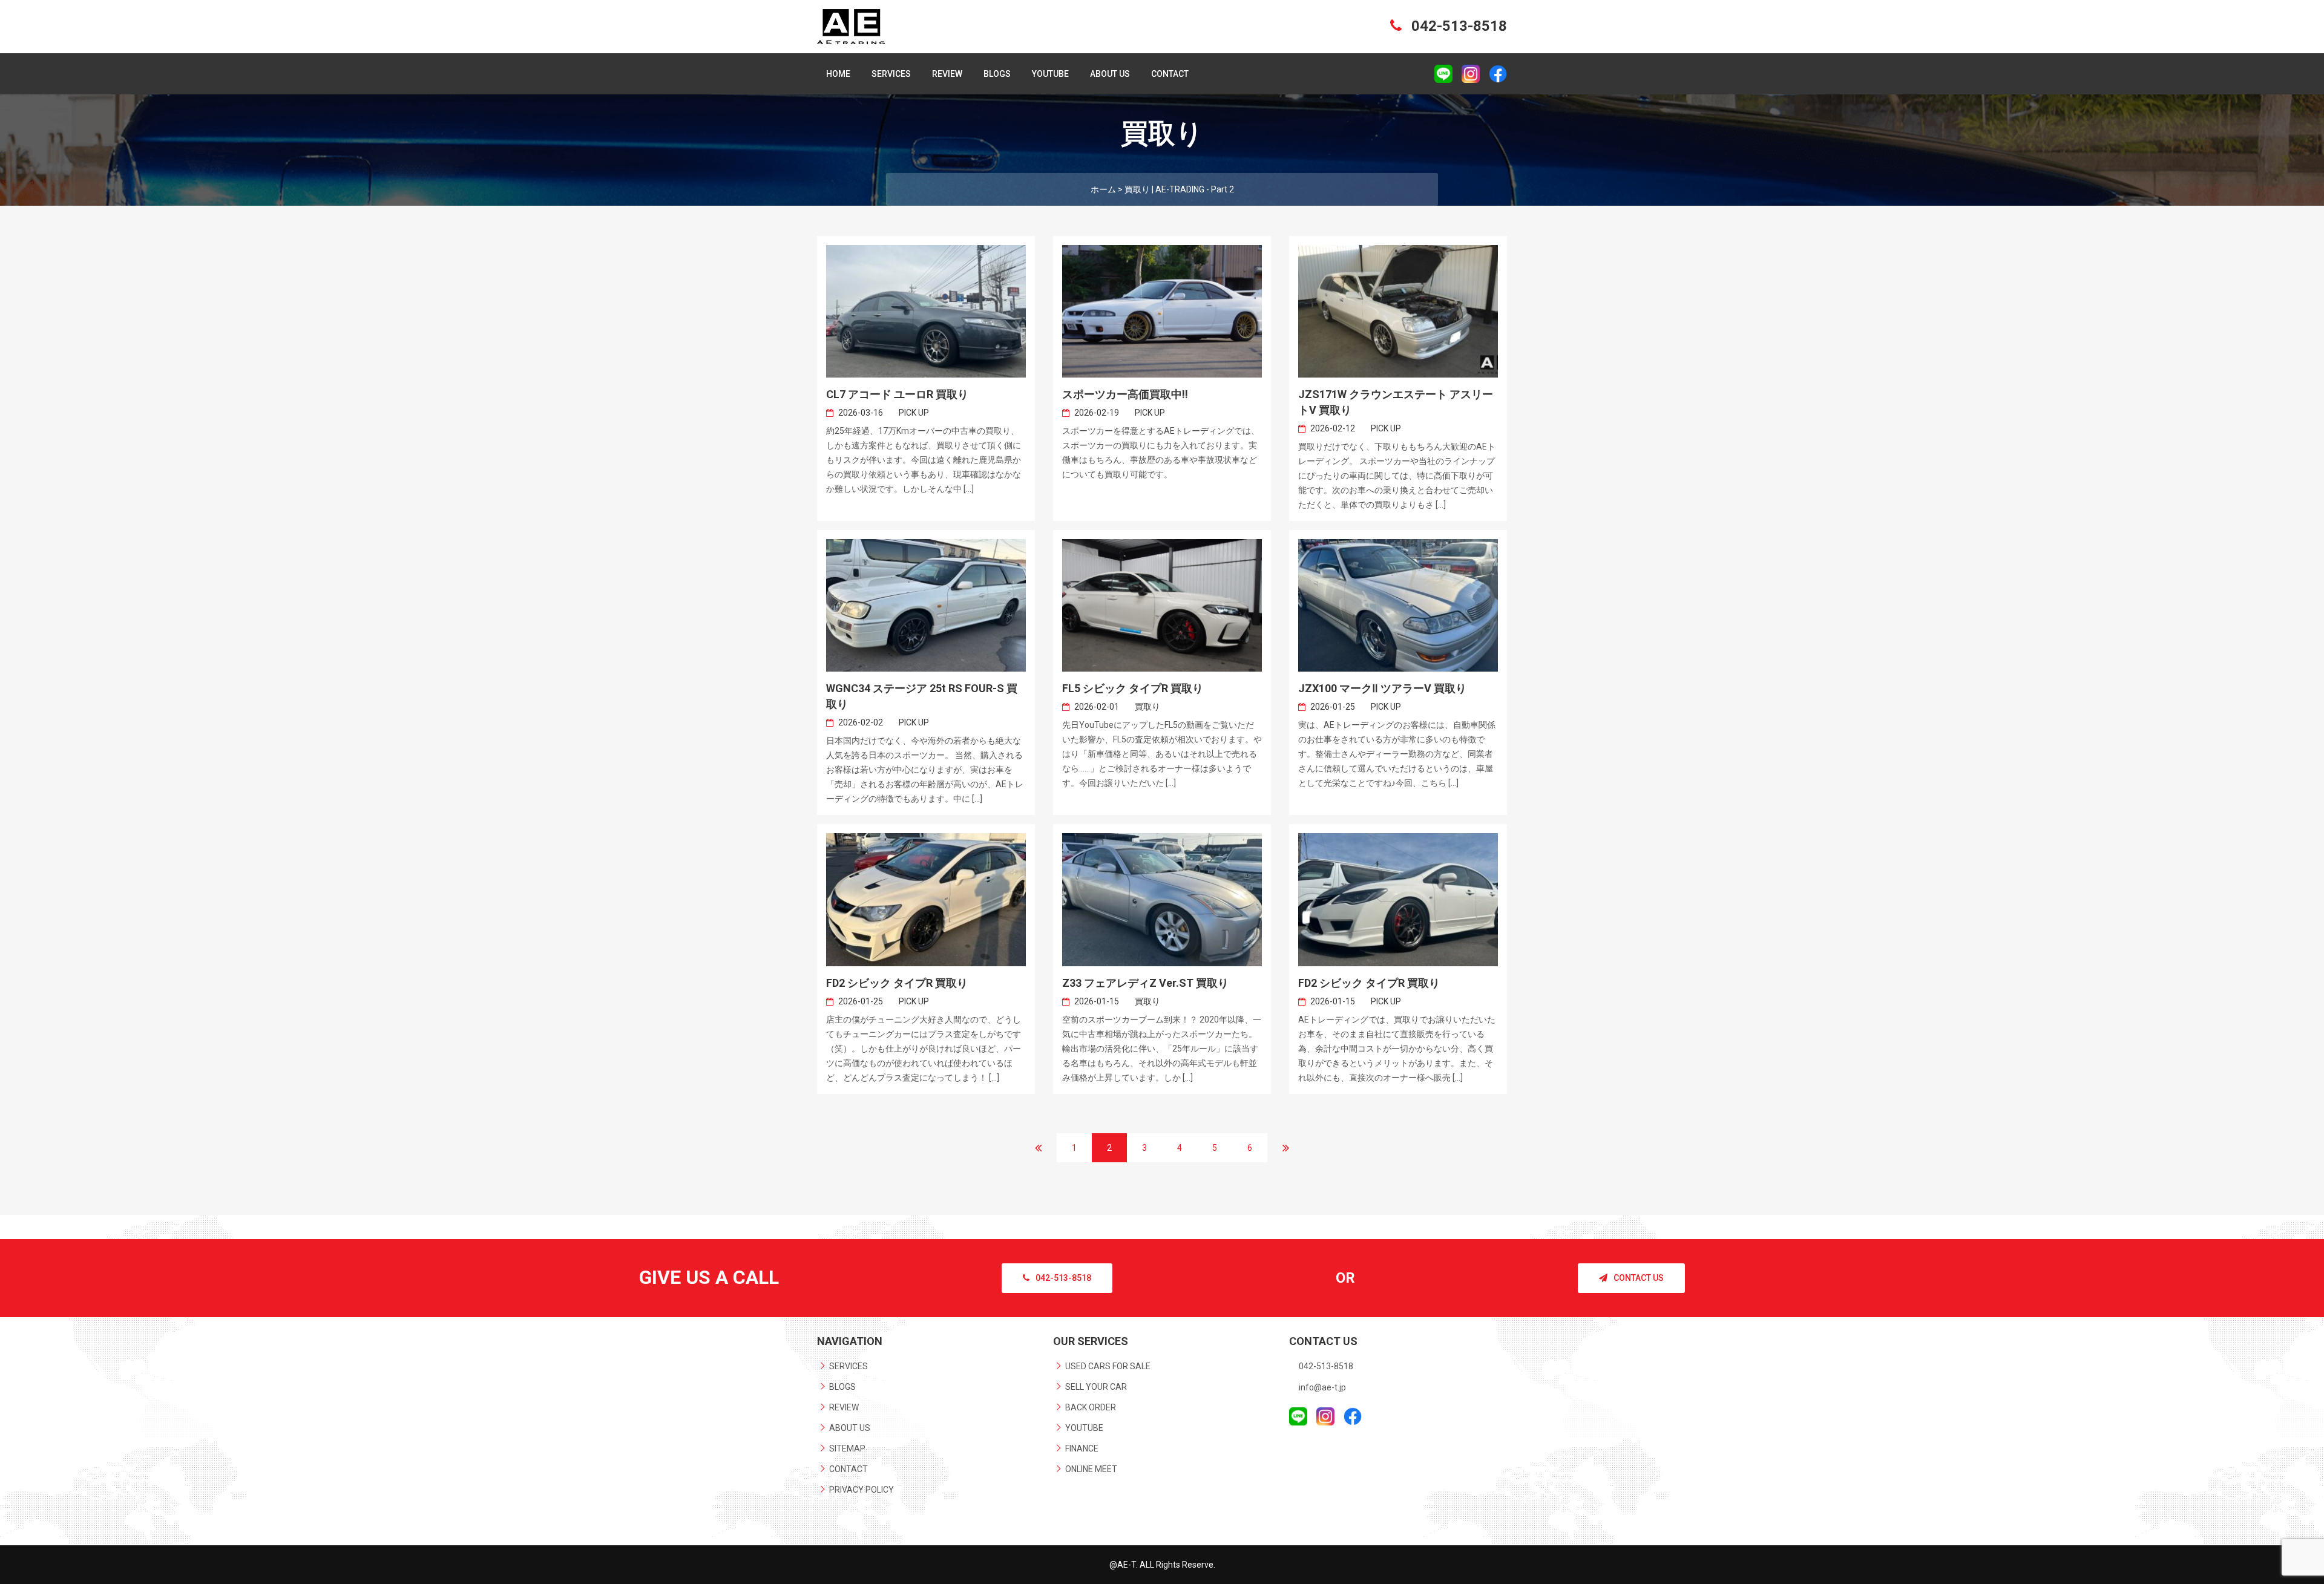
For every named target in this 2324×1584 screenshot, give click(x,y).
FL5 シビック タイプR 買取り (1133, 688)
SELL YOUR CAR (1096, 1387)
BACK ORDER (1091, 1407)
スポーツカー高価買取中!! (1125, 394)
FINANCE (1082, 1448)
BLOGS (997, 74)
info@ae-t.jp (1322, 1387)
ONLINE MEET (1091, 1469)
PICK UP (914, 413)
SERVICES (891, 74)
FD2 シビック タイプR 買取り (897, 983)
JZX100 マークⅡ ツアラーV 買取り (1382, 688)
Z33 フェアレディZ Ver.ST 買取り (1145, 983)
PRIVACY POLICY (862, 1490)
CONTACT (1170, 74)
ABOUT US (1110, 74)
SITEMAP (847, 1448)
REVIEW (947, 74)
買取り (1147, 707)
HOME (838, 74)
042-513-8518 (1457, 26)
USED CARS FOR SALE (1108, 1366)
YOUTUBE (1050, 74)
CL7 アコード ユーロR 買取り (897, 394)
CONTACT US (1639, 1278)
